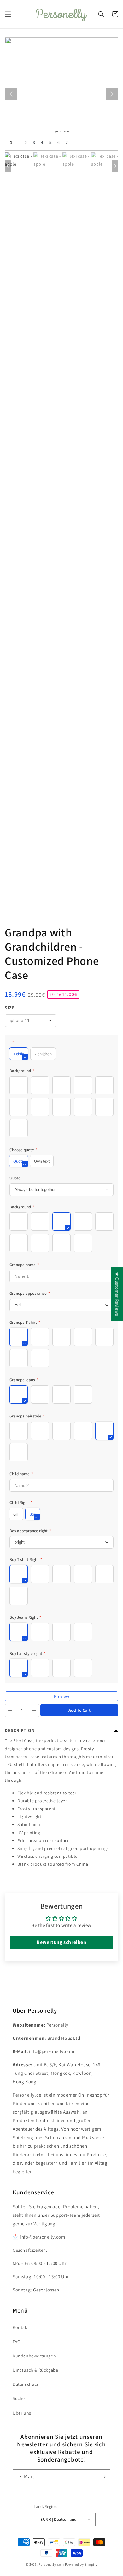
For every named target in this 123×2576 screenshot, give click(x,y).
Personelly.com (51, 2564)
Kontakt (21, 2327)
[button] (8, 14)
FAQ (17, 2342)
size (10, 1008)
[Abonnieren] (103, 2477)
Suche (19, 2398)
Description (20, 1730)
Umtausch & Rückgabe (35, 2370)
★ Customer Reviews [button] (117, 1294)
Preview (61, 1696)
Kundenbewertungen (34, 2356)
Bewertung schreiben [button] (61, 1942)
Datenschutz (26, 2384)
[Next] (112, 94)
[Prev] (11, 94)
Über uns (22, 2413)
